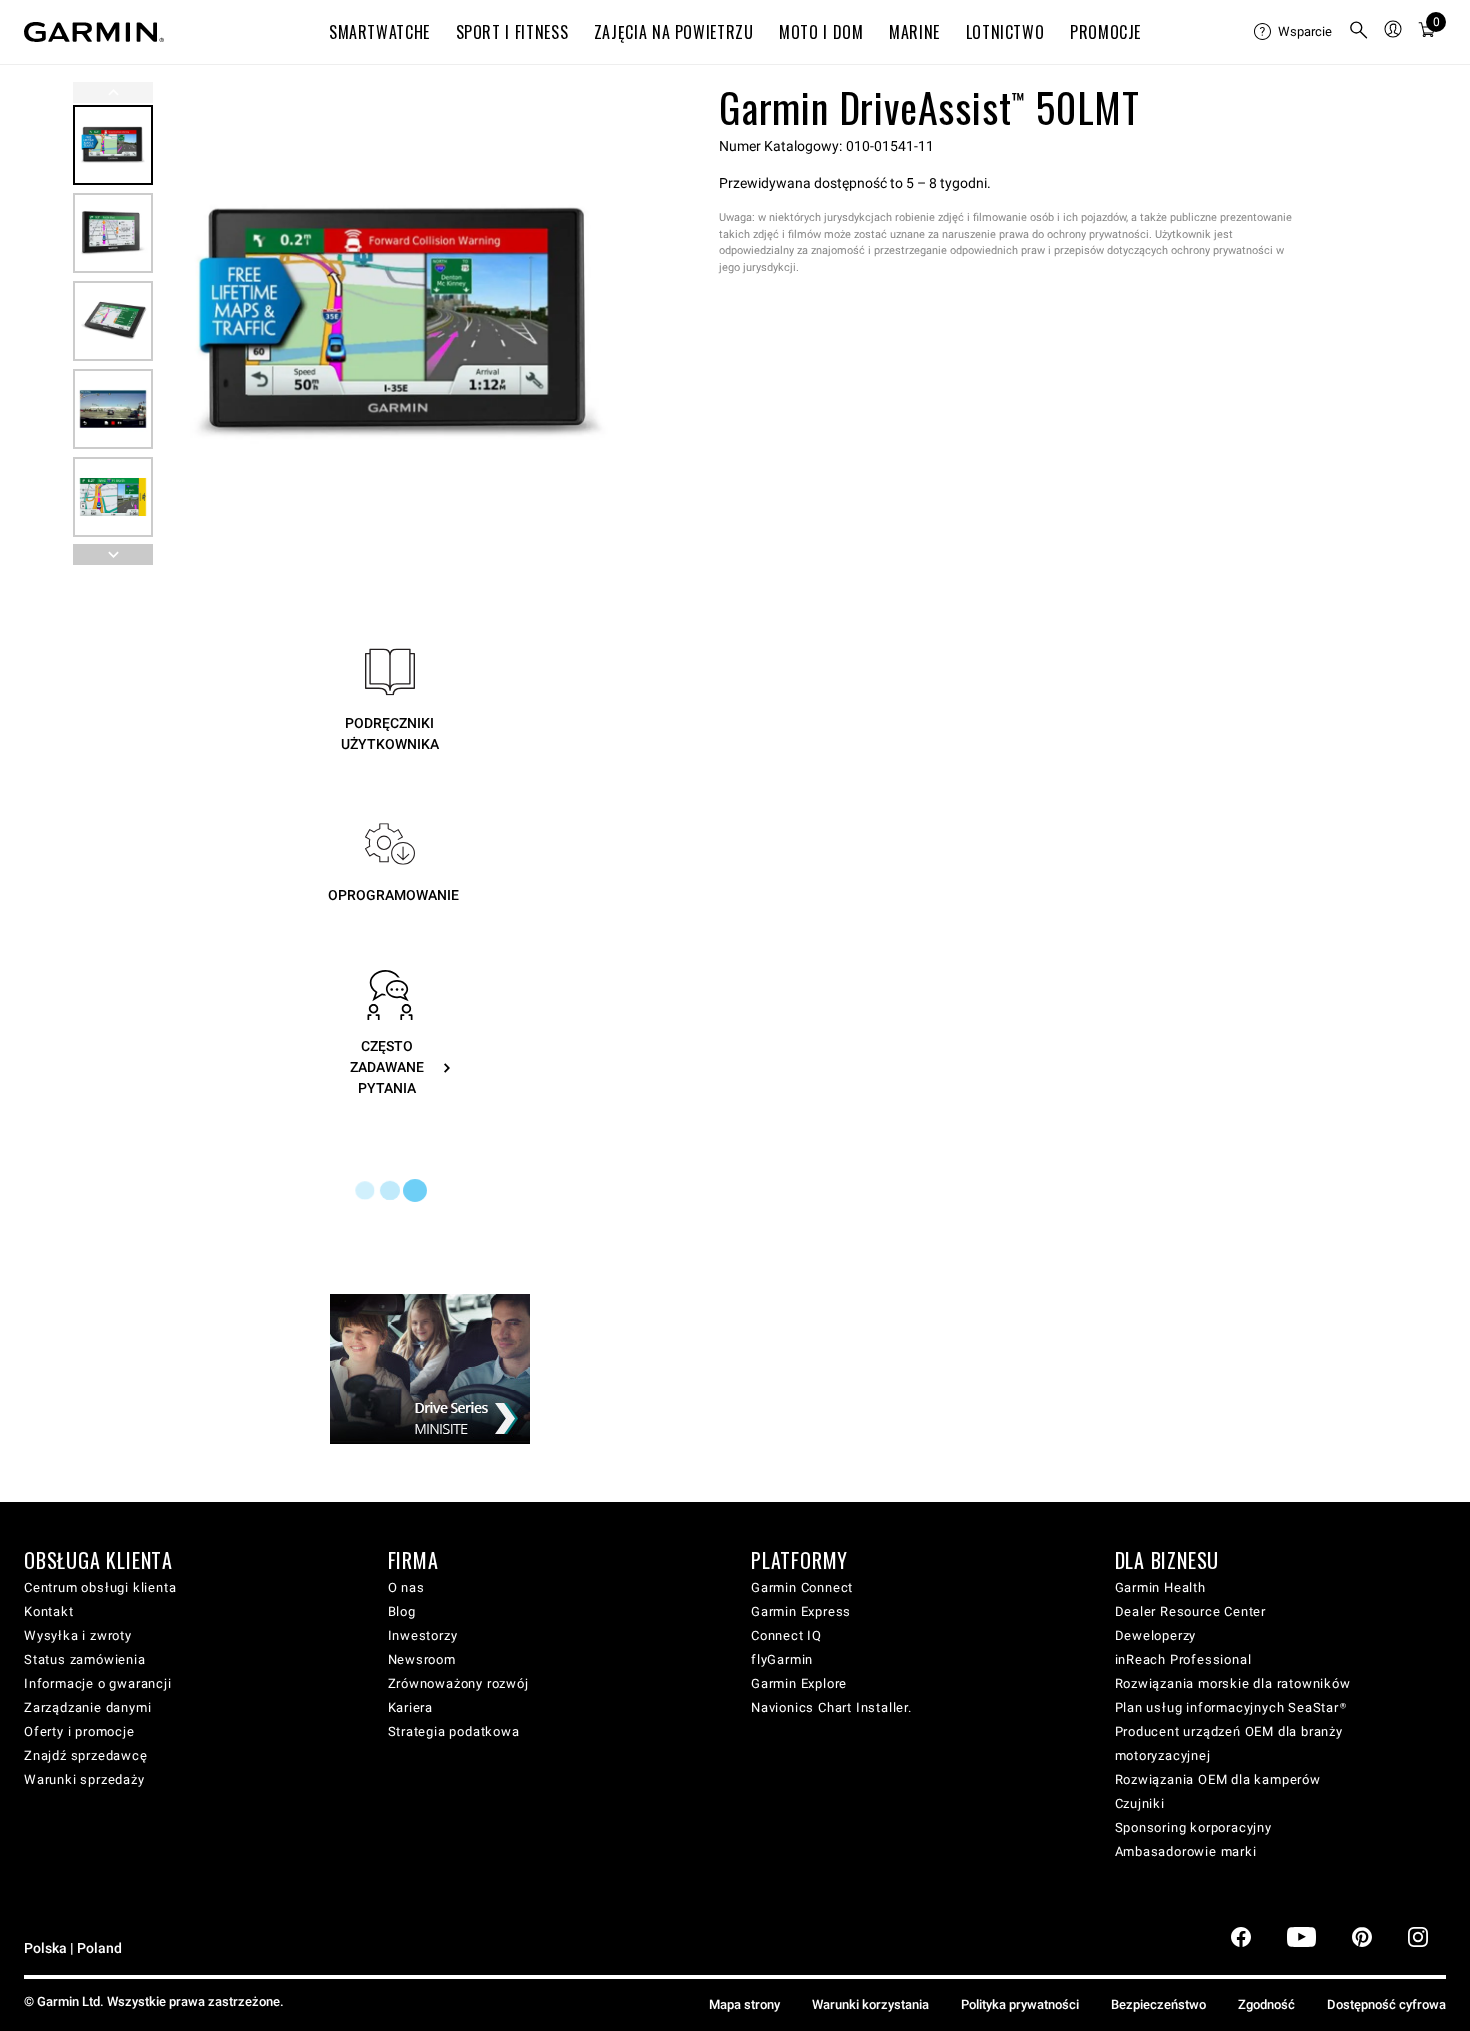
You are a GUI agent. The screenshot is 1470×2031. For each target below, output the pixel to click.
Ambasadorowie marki (1186, 1851)
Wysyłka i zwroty (78, 1635)
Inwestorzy (423, 1635)
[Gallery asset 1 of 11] (399, 323)
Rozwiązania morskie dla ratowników (1233, 1683)
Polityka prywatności (1020, 2004)
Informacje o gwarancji (98, 1683)
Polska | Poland (73, 1948)
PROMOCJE (1105, 32)
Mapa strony (744, 2004)
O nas (406, 1587)
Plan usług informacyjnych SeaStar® (1231, 1707)
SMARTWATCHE (379, 32)
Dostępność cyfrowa (1386, 2004)
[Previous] (113, 92)
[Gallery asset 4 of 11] (113, 409)
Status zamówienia (85, 1659)
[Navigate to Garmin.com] (94, 32)
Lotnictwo (1005, 32)
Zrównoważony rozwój (458, 1683)
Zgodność (1266, 2004)
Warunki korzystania (870, 2004)
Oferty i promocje (79, 1731)
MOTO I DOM (821, 32)
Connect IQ (786, 1635)
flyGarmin (782, 1659)
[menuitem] (1293, 32)
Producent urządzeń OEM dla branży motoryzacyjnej (1229, 1743)
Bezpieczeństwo (1158, 2004)
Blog (402, 1611)
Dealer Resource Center (1191, 1611)
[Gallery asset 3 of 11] (113, 321)
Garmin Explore (799, 1683)
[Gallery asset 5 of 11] (113, 497)
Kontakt (49, 1611)
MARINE (914, 32)
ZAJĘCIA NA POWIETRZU (674, 32)
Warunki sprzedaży (84, 1779)
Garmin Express (801, 1611)
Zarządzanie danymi (87, 1707)
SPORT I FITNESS (512, 32)
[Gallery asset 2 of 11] (113, 233)
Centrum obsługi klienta (100, 1587)
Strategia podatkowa (454, 1731)
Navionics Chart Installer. (831, 1707)
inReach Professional (1183, 1659)
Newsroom (422, 1659)
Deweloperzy (1156, 1635)
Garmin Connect (802, 1587)
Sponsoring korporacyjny (1193, 1827)
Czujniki (1140, 1803)
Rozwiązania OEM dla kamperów (1218, 1779)
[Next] (614, 324)
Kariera (411, 1707)
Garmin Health (1160, 1587)
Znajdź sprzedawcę (86, 1755)
